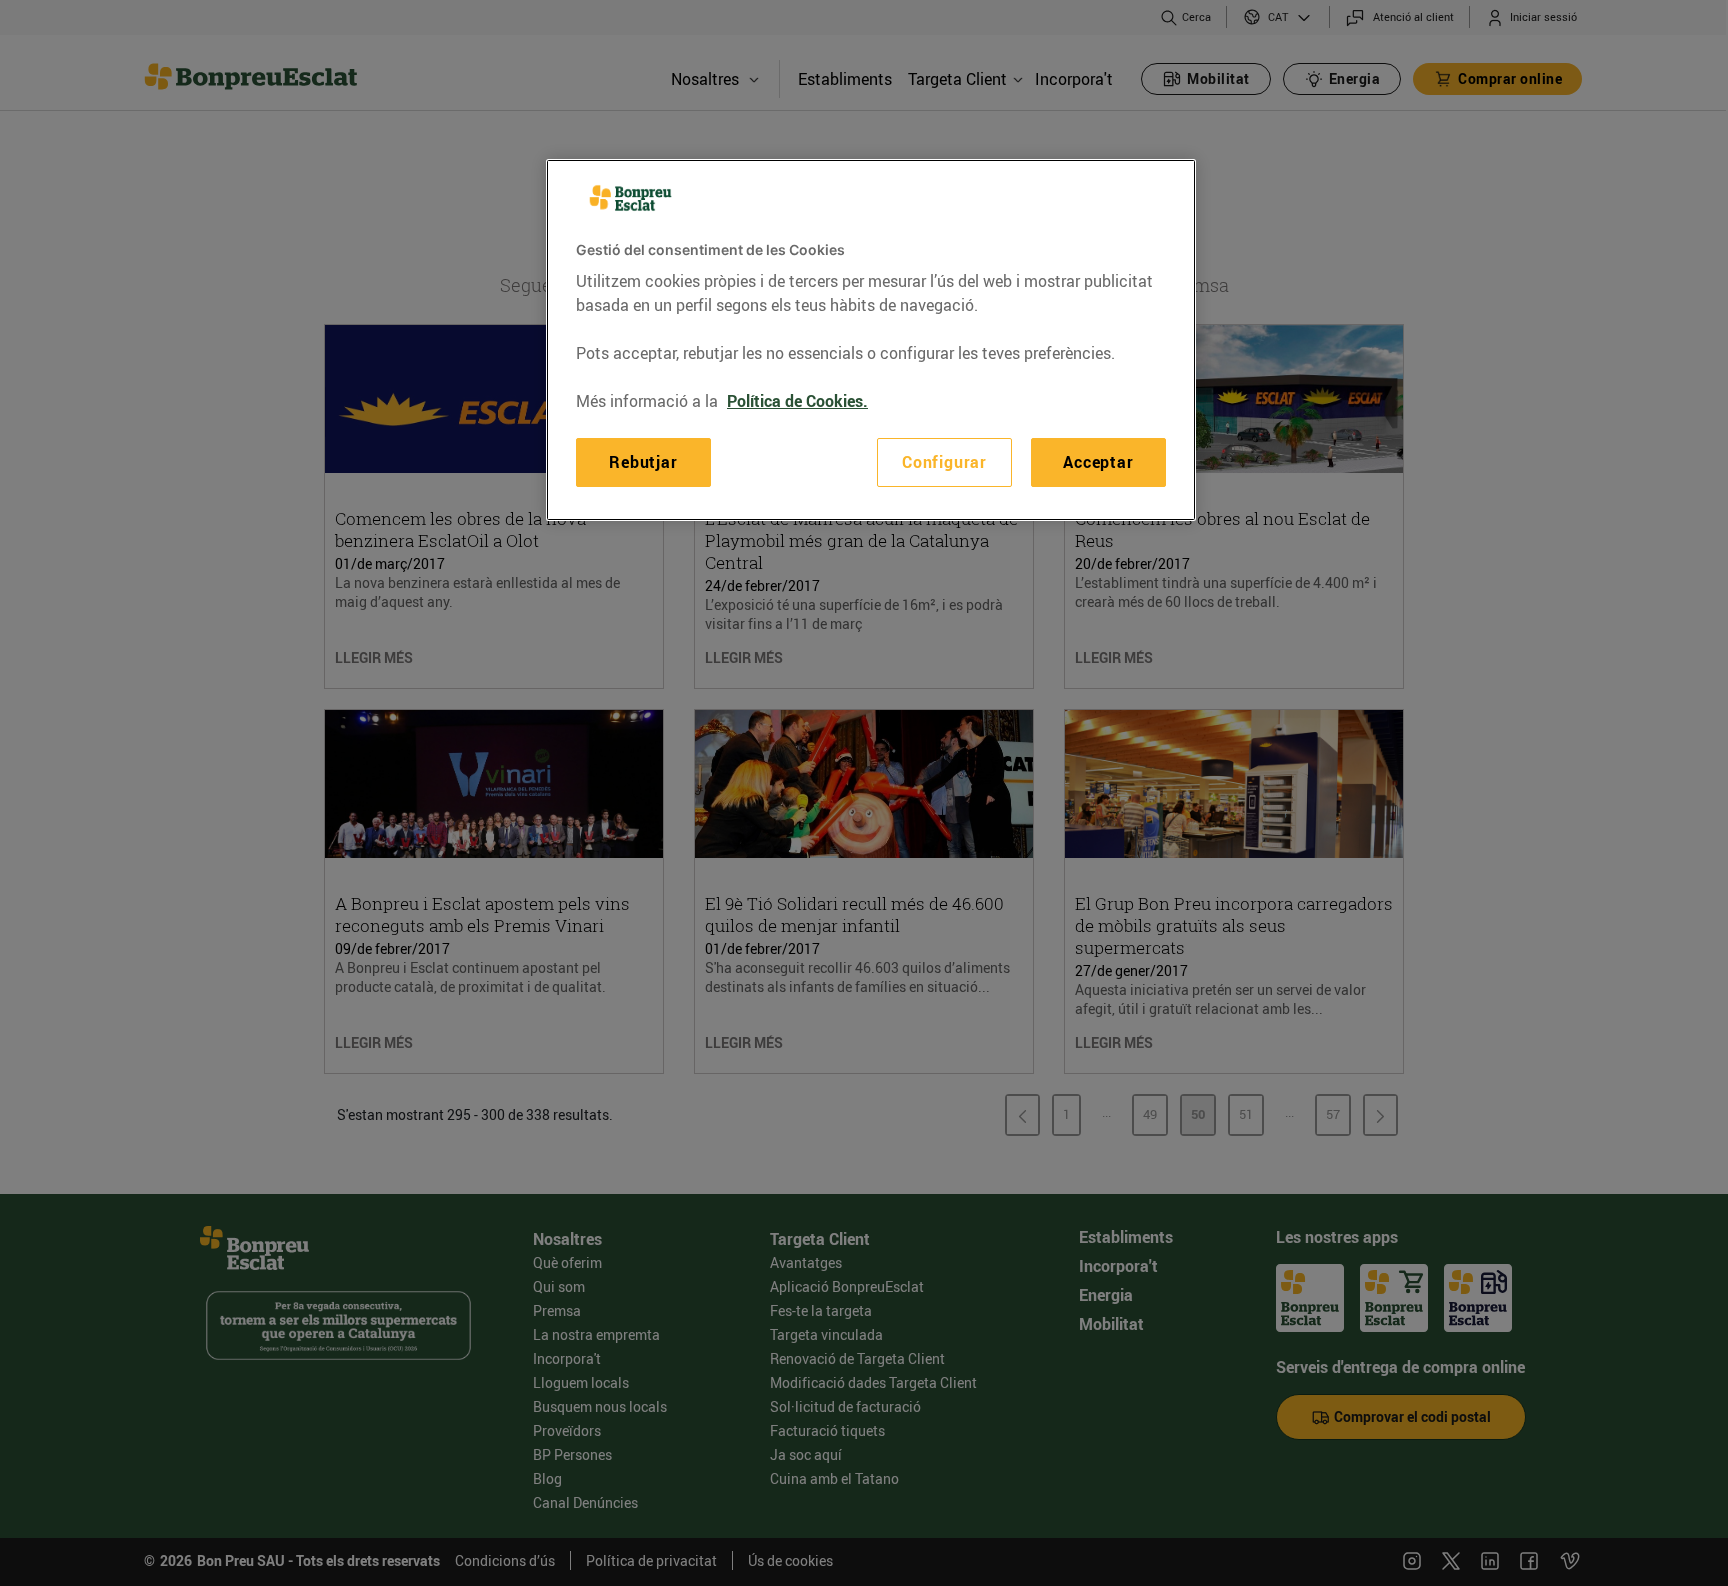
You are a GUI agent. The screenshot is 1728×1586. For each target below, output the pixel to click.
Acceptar (1098, 462)
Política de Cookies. (797, 401)
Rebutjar (643, 462)
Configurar (944, 462)
